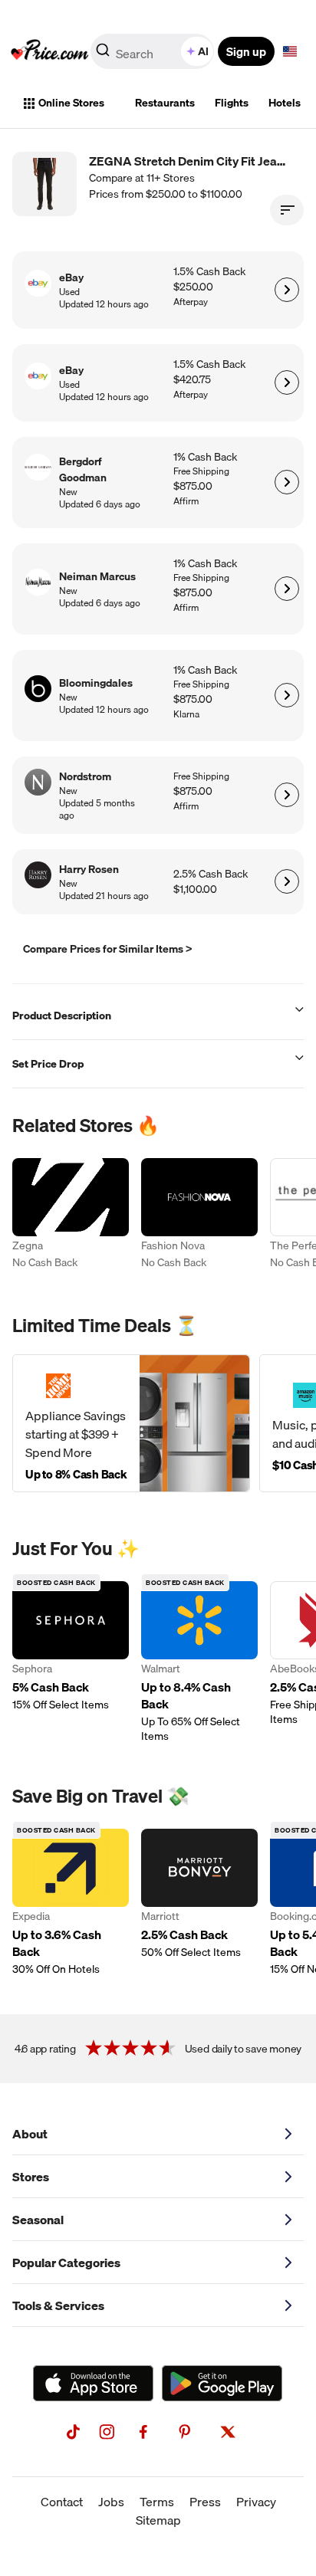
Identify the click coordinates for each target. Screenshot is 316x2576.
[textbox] (290, 51)
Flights (232, 103)
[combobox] (153, 51)
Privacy (256, 2502)
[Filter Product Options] (287, 210)
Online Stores (71, 103)
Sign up (246, 51)
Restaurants (165, 103)
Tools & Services (58, 2305)
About (30, 2134)
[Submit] (103, 54)
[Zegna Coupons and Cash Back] (71, 1216)
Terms (157, 2502)
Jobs (111, 2502)
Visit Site (286, 290)
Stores (31, 2177)
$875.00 (193, 486)
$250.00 (193, 287)
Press (205, 2502)
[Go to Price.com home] (50, 51)
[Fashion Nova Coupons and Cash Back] (199, 1216)
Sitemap (158, 2520)
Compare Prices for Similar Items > (108, 949)
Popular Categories (66, 2263)
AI (203, 51)
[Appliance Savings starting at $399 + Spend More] (131, 1423)
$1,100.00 (195, 889)
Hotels (285, 103)
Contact (62, 2502)
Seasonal (38, 2220)
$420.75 (192, 380)
